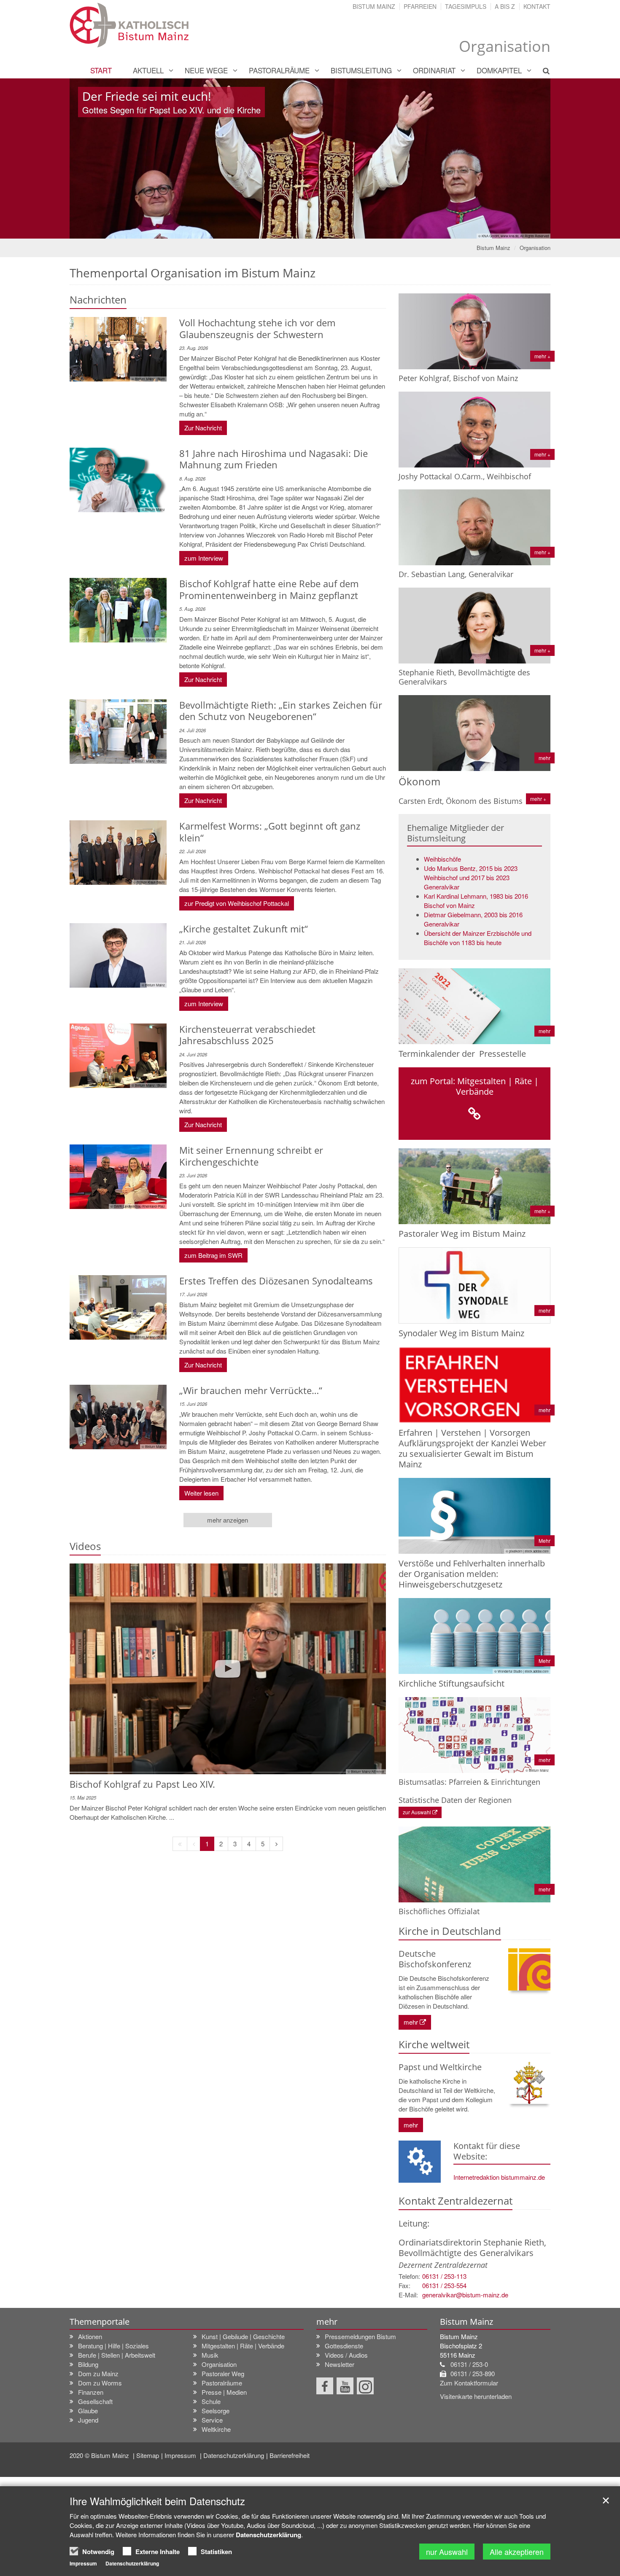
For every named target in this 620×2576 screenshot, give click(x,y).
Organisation (535, 248)
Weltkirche (216, 2429)
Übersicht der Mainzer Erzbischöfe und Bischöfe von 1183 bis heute (478, 938)
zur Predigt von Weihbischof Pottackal (237, 903)
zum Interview (204, 558)
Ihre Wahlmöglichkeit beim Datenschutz (157, 2501)
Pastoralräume (279, 70)
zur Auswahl (417, 1812)
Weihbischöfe (442, 859)
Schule (211, 2401)
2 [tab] (316, 230)
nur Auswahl (447, 2552)
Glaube (88, 2411)
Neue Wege (206, 70)
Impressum (181, 2455)
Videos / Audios (346, 2355)
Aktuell (148, 70)
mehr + (538, 799)
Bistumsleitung (361, 70)
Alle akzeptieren (517, 2552)
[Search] (541, 70)
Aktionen (90, 2336)
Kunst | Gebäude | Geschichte (243, 2336)
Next (529, 158)
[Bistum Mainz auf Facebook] (325, 2386)
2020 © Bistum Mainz (100, 2455)
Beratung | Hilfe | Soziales (113, 2346)
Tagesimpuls (466, 6)
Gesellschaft (95, 2401)
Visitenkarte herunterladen (476, 2396)
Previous (91, 158)
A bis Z (505, 6)
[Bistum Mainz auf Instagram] (365, 2386)
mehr (411, 2022)
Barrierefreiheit (290, 2455)
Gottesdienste (344, 2346)
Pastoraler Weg (223, 2373)
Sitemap (148, 2455)
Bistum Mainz (374, 6)
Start (101, 70)
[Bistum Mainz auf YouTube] (345, 2386)
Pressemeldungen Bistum (360, 2336)
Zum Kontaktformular (469, 2383)
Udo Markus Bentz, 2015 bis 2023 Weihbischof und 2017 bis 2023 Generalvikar (471, 877)
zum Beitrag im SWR (213, 1255)
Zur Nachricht (203, 428)
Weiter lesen (201, 1493)
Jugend (88, 2420)
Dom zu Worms (100, 2383)
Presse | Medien (224, 2392)
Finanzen (91, 2392)
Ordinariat (434, 70)
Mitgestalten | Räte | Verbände (243, 2346)
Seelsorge (216, 2411)
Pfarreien (420, 6)
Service (212, 2420)
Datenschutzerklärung (234, 2455)
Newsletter (340, 2364)
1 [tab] (304, 230)
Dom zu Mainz (98, 2373)
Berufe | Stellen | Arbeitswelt (117, 2355)
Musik (210, 2355)
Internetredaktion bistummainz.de (499, 2177)
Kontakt (537, 6)
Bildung (88, 2364)
